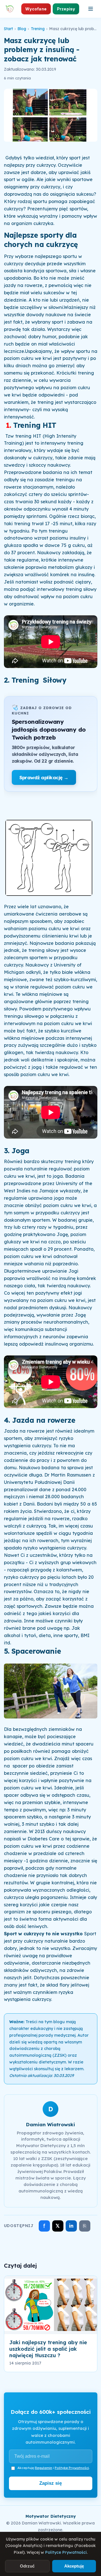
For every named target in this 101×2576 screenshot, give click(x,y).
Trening (38, 29)
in (71, 2226)
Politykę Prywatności (72, 2468)
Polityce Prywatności (66, 2552)
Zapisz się (50, 2483)
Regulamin (43, 2468)
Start (8, 29)
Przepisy (66, 9)
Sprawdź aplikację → (44, 777)
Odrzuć (27, 2566)
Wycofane (36, 9)
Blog (22, 29)
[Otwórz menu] (91, 9)
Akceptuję (74, 2566)
